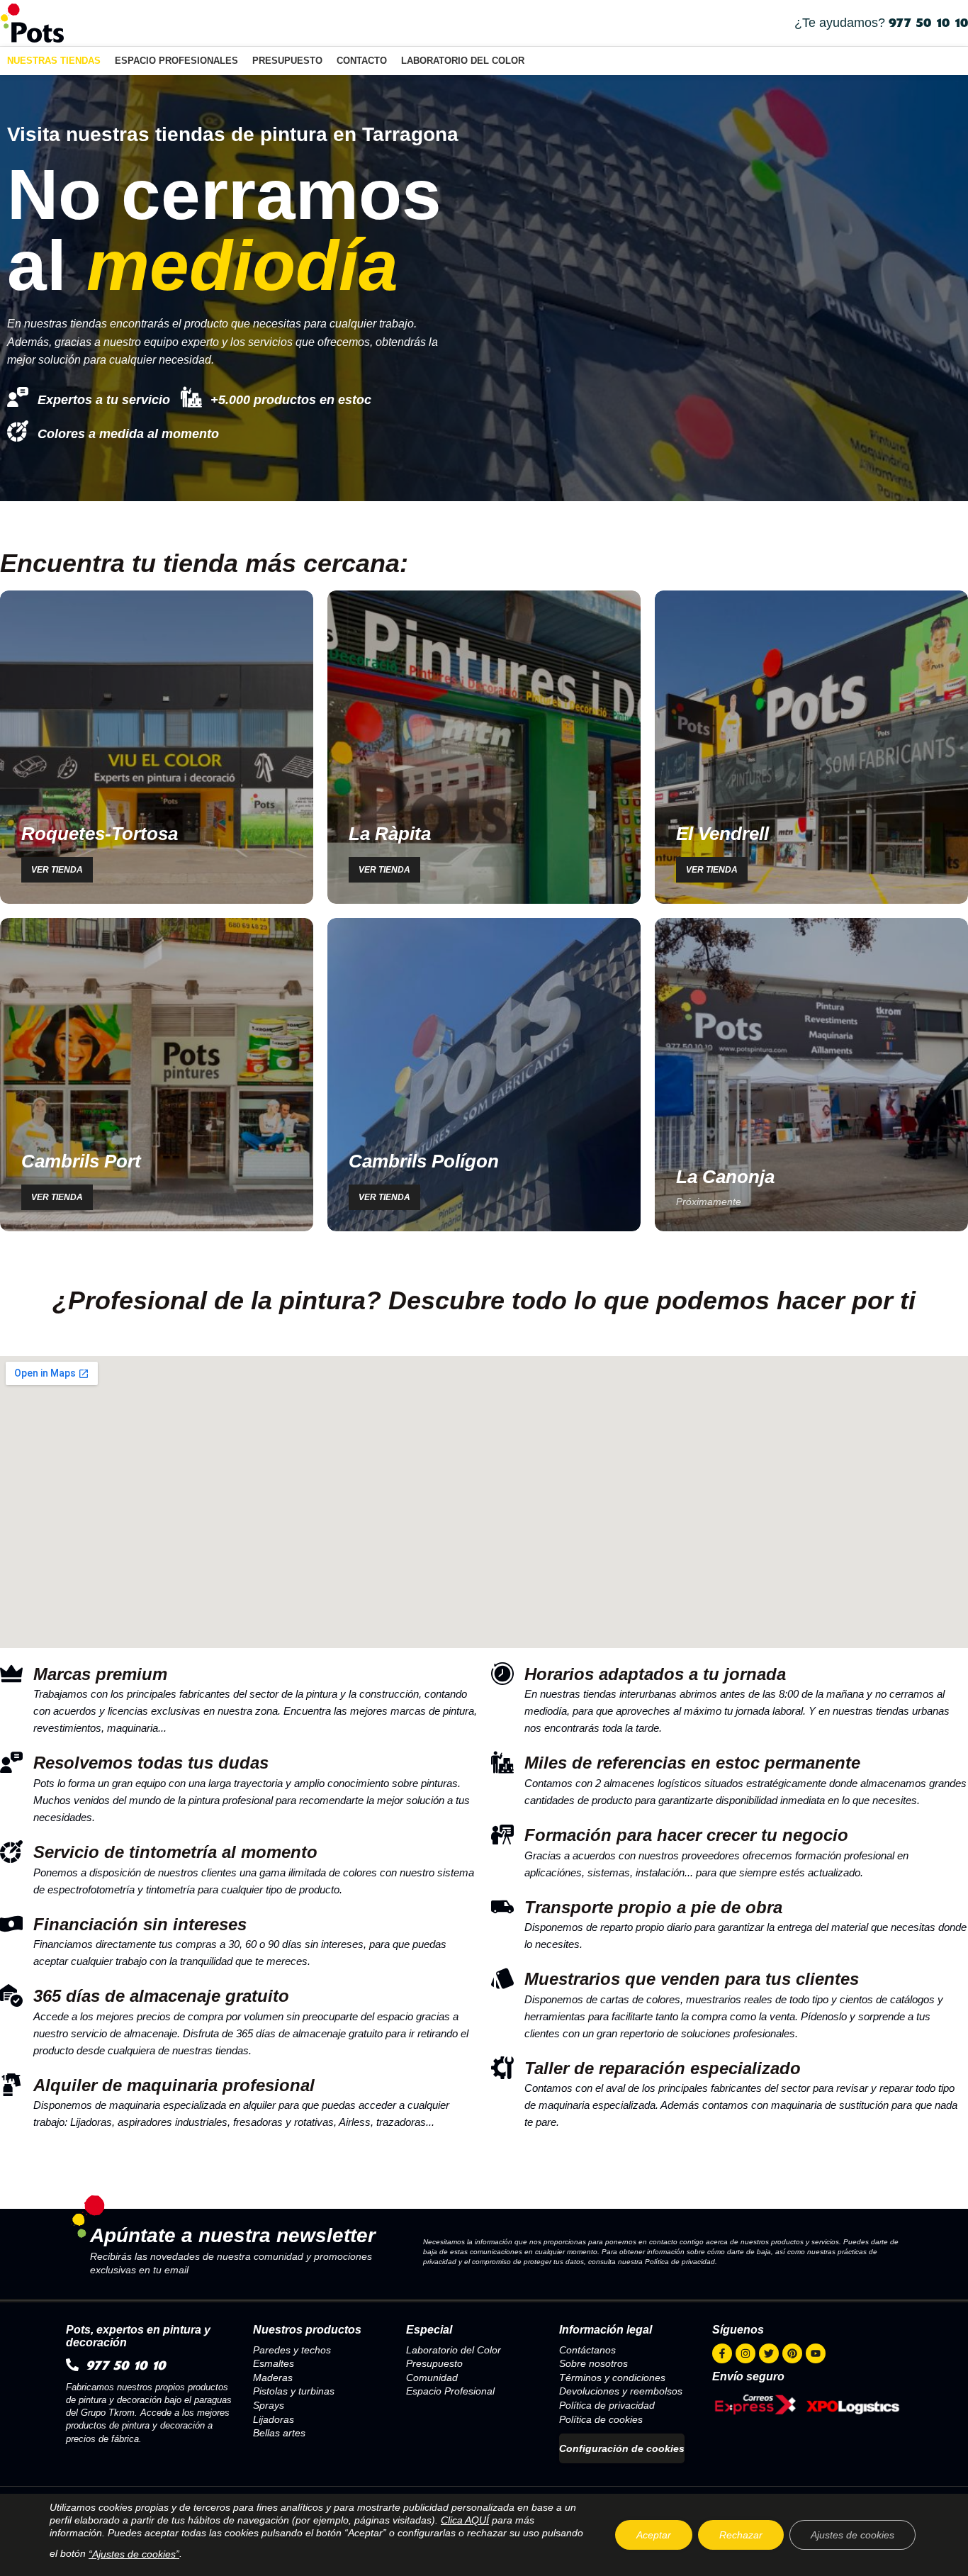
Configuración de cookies (622, 2448)
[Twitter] (769, 2353)
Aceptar (654, 2535)
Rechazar (741, 2535)
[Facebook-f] (722, 2353)
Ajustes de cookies (852, 2535)
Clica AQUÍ (465, 2520)
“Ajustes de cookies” (134, 2554)
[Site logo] (32, 22)
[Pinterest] (792, 2353)
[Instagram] (745, 2353)
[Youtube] (816, 2353)
